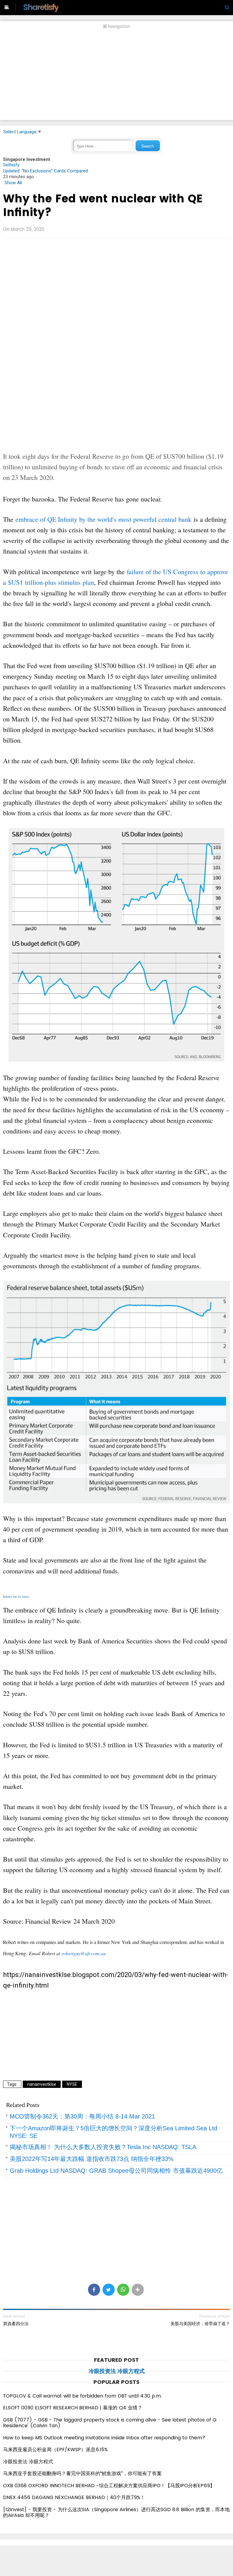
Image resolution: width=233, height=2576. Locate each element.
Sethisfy (11, 165)
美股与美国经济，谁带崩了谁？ (200, 2324)
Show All (13, 183)
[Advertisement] (116, 78)
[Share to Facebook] (94, 2290)
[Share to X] (109, 2290)
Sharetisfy (41, 7)
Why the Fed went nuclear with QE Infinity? (103, 205)
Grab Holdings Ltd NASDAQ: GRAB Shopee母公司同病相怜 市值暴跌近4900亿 (116, 2171)
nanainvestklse (42, 2084)
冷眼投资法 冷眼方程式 (117, 2371)
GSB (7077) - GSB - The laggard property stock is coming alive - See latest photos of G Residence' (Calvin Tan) (110, 2423)
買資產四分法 (16, 2324)
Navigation (118, 27)
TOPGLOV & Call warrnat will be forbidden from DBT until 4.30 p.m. (82, 2396)
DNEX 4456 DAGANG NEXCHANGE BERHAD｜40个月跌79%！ (74, 2497)
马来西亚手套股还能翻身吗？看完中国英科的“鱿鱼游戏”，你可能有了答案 (82, 2473)
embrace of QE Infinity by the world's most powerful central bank (103, 519)
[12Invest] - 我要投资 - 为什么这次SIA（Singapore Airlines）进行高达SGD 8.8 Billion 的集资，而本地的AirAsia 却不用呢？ (116, 2513)
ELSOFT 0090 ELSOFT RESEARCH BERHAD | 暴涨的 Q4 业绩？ (73, 2408)
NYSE (72, 2084)
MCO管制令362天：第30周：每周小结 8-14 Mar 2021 (82, 2116)
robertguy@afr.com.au (84, 1953)
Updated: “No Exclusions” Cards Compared (46, 171)
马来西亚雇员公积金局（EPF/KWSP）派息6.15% (55, 2450)
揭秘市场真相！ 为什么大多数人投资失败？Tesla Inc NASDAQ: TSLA (103, 2147)
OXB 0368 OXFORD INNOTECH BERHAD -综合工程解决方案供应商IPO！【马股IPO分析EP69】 (109, 2486)
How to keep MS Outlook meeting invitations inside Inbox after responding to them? (104, 2438)
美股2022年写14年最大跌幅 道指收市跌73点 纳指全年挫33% (92, 2159)
